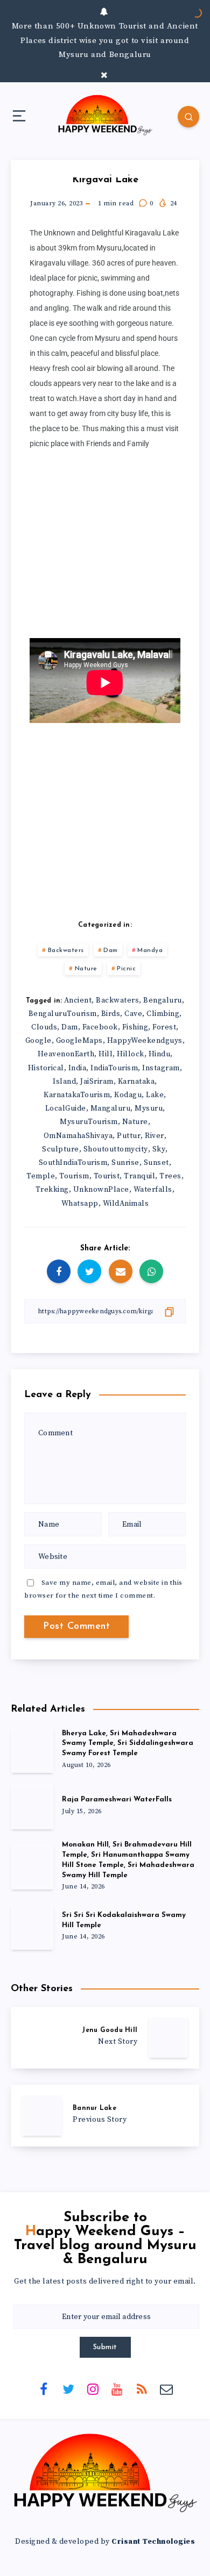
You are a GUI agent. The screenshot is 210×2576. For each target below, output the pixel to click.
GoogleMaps (79, 1041)
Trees (170, 1176)
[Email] (166, 2388)
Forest (164, 1027)
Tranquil (139, 1176)
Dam (111, 950)
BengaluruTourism (63, 1014)
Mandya (150, 950)
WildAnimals (126, 1204)
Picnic (126, 969)
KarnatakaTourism (77, 1095)
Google (38, 1041)
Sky (159, 1149)
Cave (133, 1014)
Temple (41, 1176)
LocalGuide (66, 1108)
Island (64, 1082)
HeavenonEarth (66, 1054)
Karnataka (136, 1082)
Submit (105, 2347)
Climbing (163, 1014)
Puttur (129, 1136)
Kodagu (128, 1095)
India (78, 1068)
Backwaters (66, 950)
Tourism (74, 1176)
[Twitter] (68, 2388)
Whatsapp (80, 1204)
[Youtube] (117, 2388)
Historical (46, 1068)
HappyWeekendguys (145, 1041)
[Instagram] (93, 2388)
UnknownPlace (101, 1190)
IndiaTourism (114, 1068)
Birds (111, 1014)
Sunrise (125, 1163)
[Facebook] (44, 2388)
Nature (86, 969)
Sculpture (61, 1149)
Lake (155, 1095)
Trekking (52, 1190)
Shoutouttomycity (116, 1149)
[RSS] (142, 2388)
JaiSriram (97, 1082)
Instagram (161, 1068)
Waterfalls (153, 1190)
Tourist (107, 1176)
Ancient (78, 1000)
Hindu (160, 1054)
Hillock (131, 1054)
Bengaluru (163, 1000)
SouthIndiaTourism (73, 1163)
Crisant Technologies (153, 2542)
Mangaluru (111, 1108)
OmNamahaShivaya (78, 1136)
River (155, 1136)
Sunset (156, 1163)
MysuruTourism (89, 1122)
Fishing (135, 1027)
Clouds (44, 1027)
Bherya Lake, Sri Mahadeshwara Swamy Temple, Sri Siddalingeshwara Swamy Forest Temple (128, 1744)
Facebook (100, 1027)
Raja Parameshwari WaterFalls (117, 1799)
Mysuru (149, 1108)
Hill (106, 1054)
